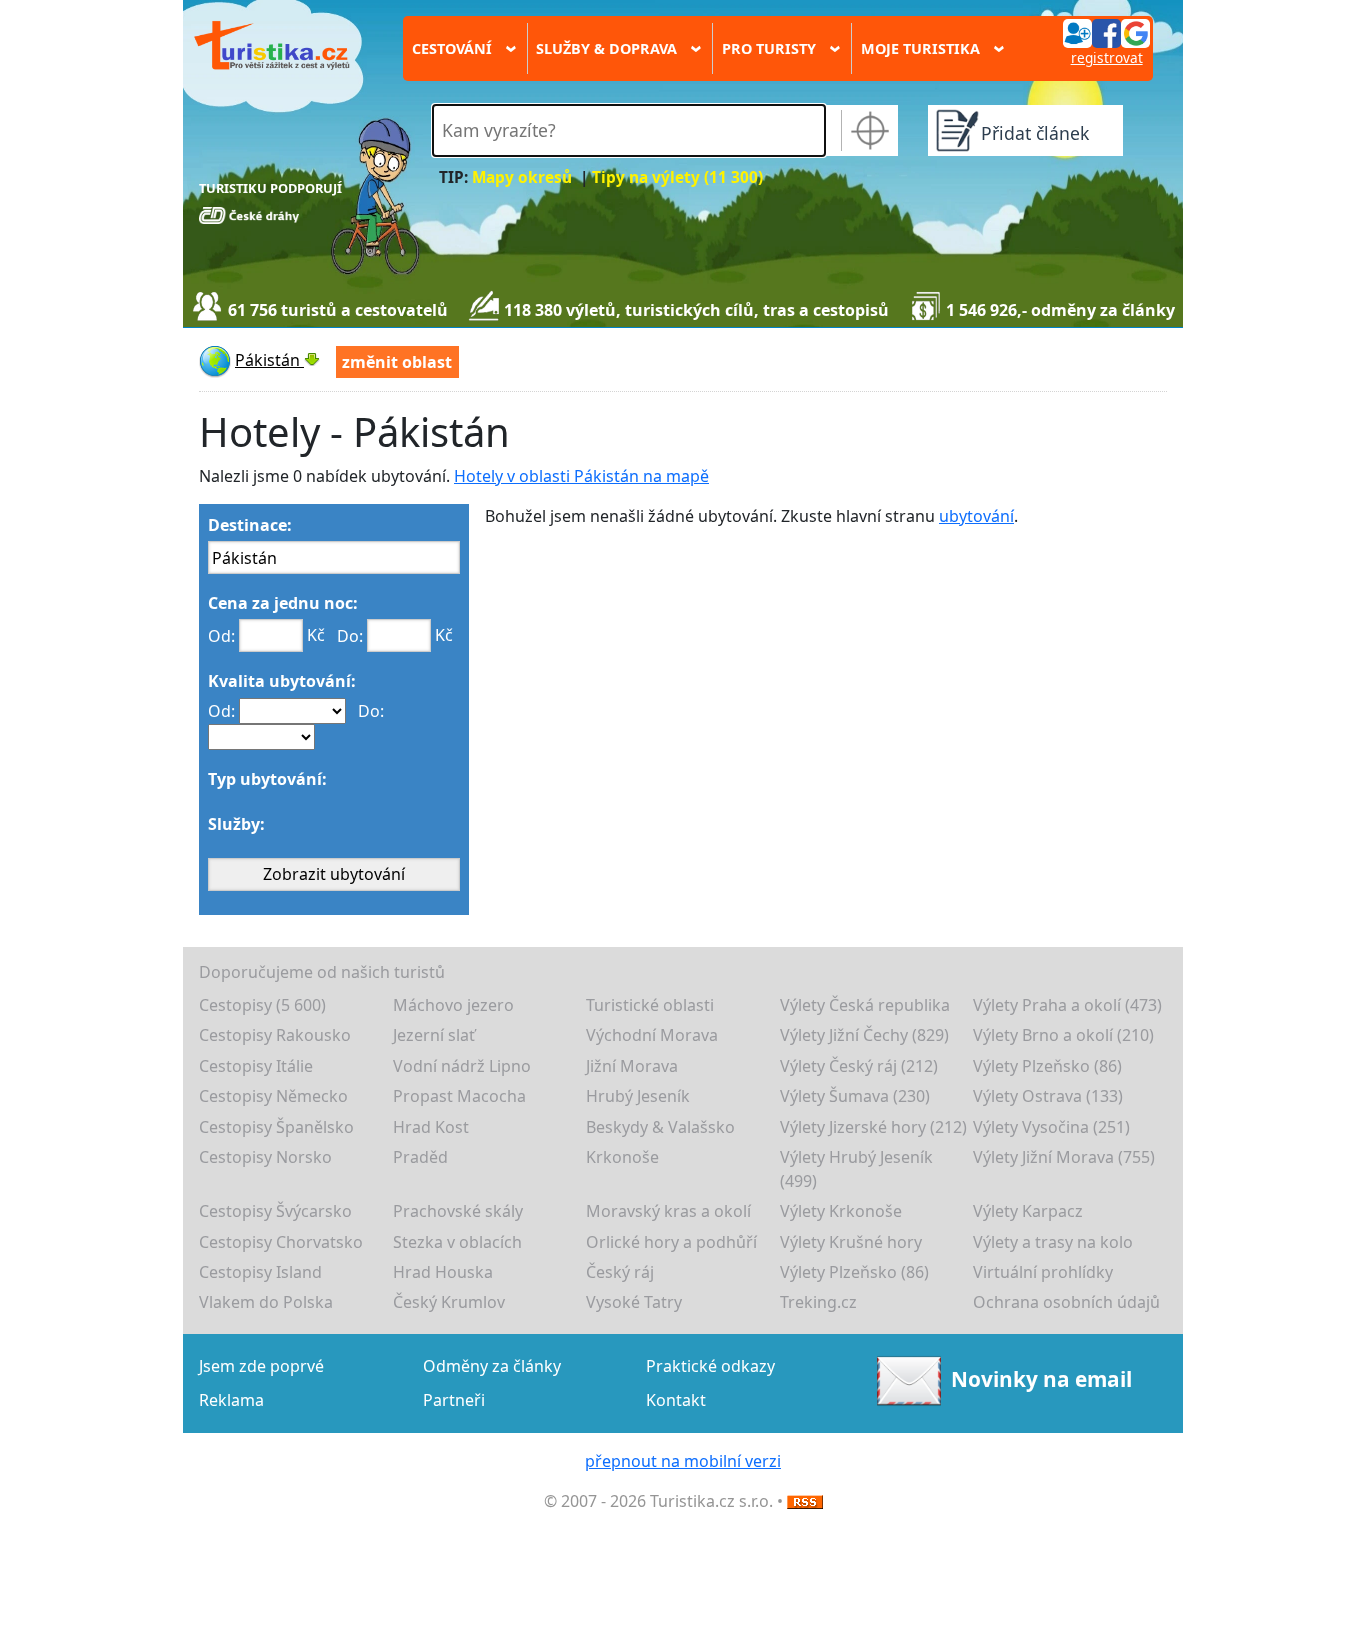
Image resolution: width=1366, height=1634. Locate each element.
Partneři (454, 1400)
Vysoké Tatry (634, 1302)
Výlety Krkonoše (841, 1211)
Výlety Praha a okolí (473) (1067, 1005)
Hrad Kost (431, 1127)
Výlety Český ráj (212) (859, 1066)
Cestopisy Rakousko (275, 1035)
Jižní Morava (632, 1066)
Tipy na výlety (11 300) (677, 177)
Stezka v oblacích (457, 1242)
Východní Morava (652, 1035)
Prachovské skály (458, 1211)
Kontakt (676, 1400)
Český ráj (620, 1272)
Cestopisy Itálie (256, 1066)
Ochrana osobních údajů (1066, 1302)
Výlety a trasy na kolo (1053, 1242)
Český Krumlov (449, 1302)
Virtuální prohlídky (1043, 1272)
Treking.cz (818, 1302)
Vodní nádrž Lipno (462, 1066)
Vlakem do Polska (266, 1302)
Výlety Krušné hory (851, 1242)
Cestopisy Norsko (265, 1157)
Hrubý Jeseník (638, 1096)
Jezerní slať (434, 1035)
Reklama (231, 1400)
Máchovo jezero (453, 1005)
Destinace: (250, 525)
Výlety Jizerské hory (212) (873, 1127)
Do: (350, 636)
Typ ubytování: (267, 779)
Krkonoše (622, 1157)
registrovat (1107, 57)
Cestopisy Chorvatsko (281, 1242)
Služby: (236, 824)
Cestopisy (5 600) (262, 1005)
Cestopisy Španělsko (276, 1127)
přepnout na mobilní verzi (683, 1461)
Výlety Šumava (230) (855, 1096)
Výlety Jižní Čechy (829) (864, 1035)
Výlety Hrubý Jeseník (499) (856, 1169)
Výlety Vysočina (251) (1051, 1127)
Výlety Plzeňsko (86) (1047, 1066)
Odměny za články (492, 1366)
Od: (221, 636)
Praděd (420, 1157)
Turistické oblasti (650, 1005)
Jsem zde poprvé (261, 1366)
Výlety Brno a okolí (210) (1063, 1035)
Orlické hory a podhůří (671, 1242)
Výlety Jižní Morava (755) (1064, 1157)
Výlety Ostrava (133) (1048, 1096)
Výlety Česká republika (865, 1005)
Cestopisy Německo (273, 1096)
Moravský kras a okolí (668, 1211)
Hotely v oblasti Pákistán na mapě (581, 476)
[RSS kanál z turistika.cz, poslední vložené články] (805, 1501)
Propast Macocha (459, 1096)
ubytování (976, 516)
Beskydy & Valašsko (660, 1127)
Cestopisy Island (260, 1272)
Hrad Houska (443, 1272)
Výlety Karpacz (1028, 1211)
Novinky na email (1041, 1378)
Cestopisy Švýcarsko (275, 1211)
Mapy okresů (522, 177)
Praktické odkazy (710, 1366)
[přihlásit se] (1106, 32)
